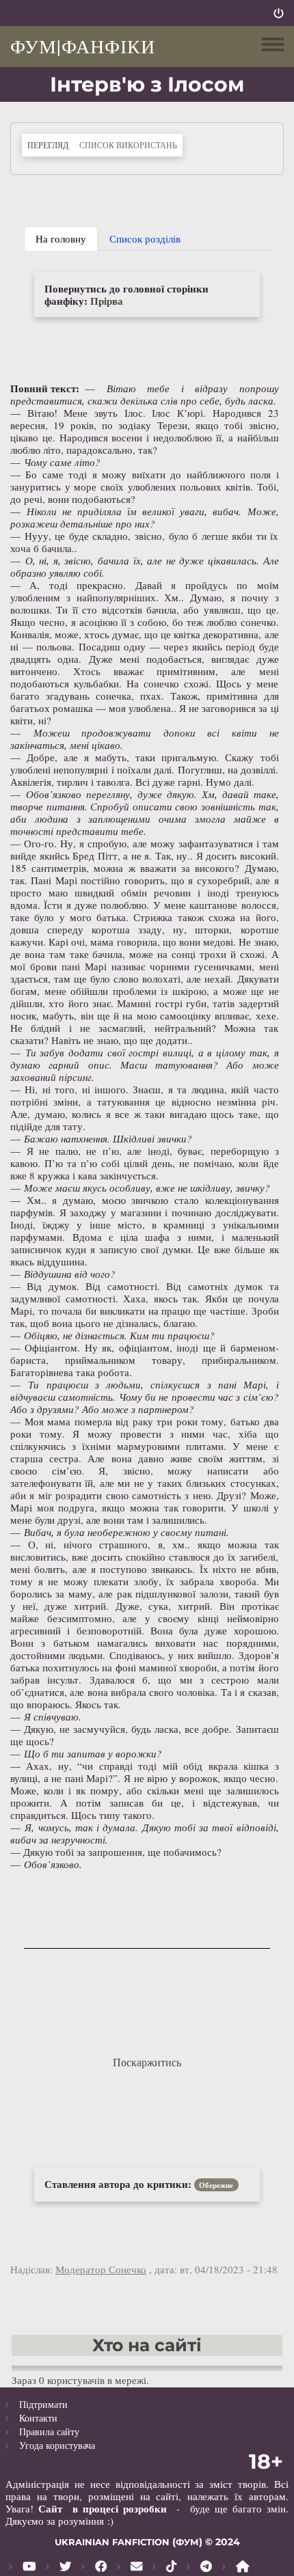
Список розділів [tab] (145, 238)
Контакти (38, 2418)
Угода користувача (57, 2445)
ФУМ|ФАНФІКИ (83, 46)
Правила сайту (49, 2431)
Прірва (107, 301)
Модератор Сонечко (101, 2269)
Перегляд (51, 145)
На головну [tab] (61, 238)
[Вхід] (279, 13)
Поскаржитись (147, 2062)
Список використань (128, 145)
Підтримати (43, 2404)
